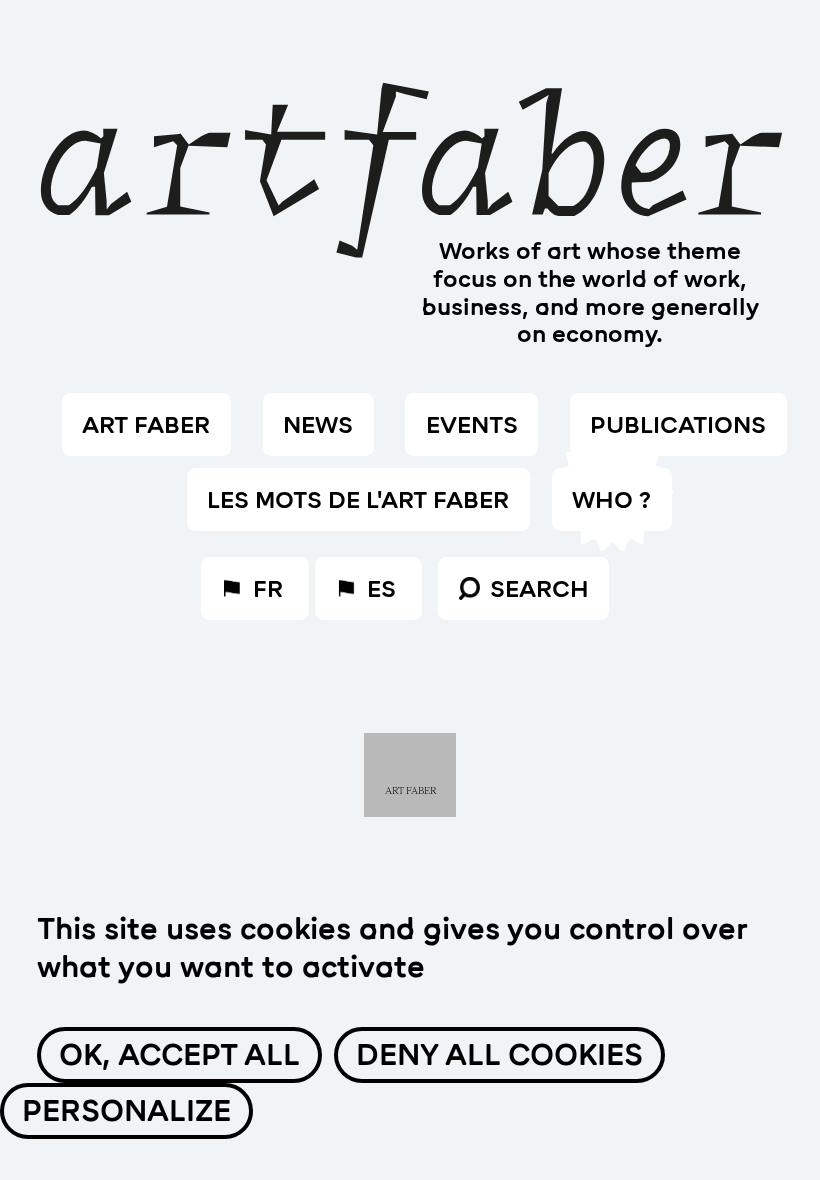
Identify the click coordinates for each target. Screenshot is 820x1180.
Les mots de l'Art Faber (358, 500)
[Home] (410, 140)
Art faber (146, 425)
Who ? (611, 500)
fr (268, 589)
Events (472, 425)
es (381, 589)
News (318, 425)
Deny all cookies (499, 1055)
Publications (678, 425)
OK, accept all (179, 1055)
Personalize (126, 1111)
